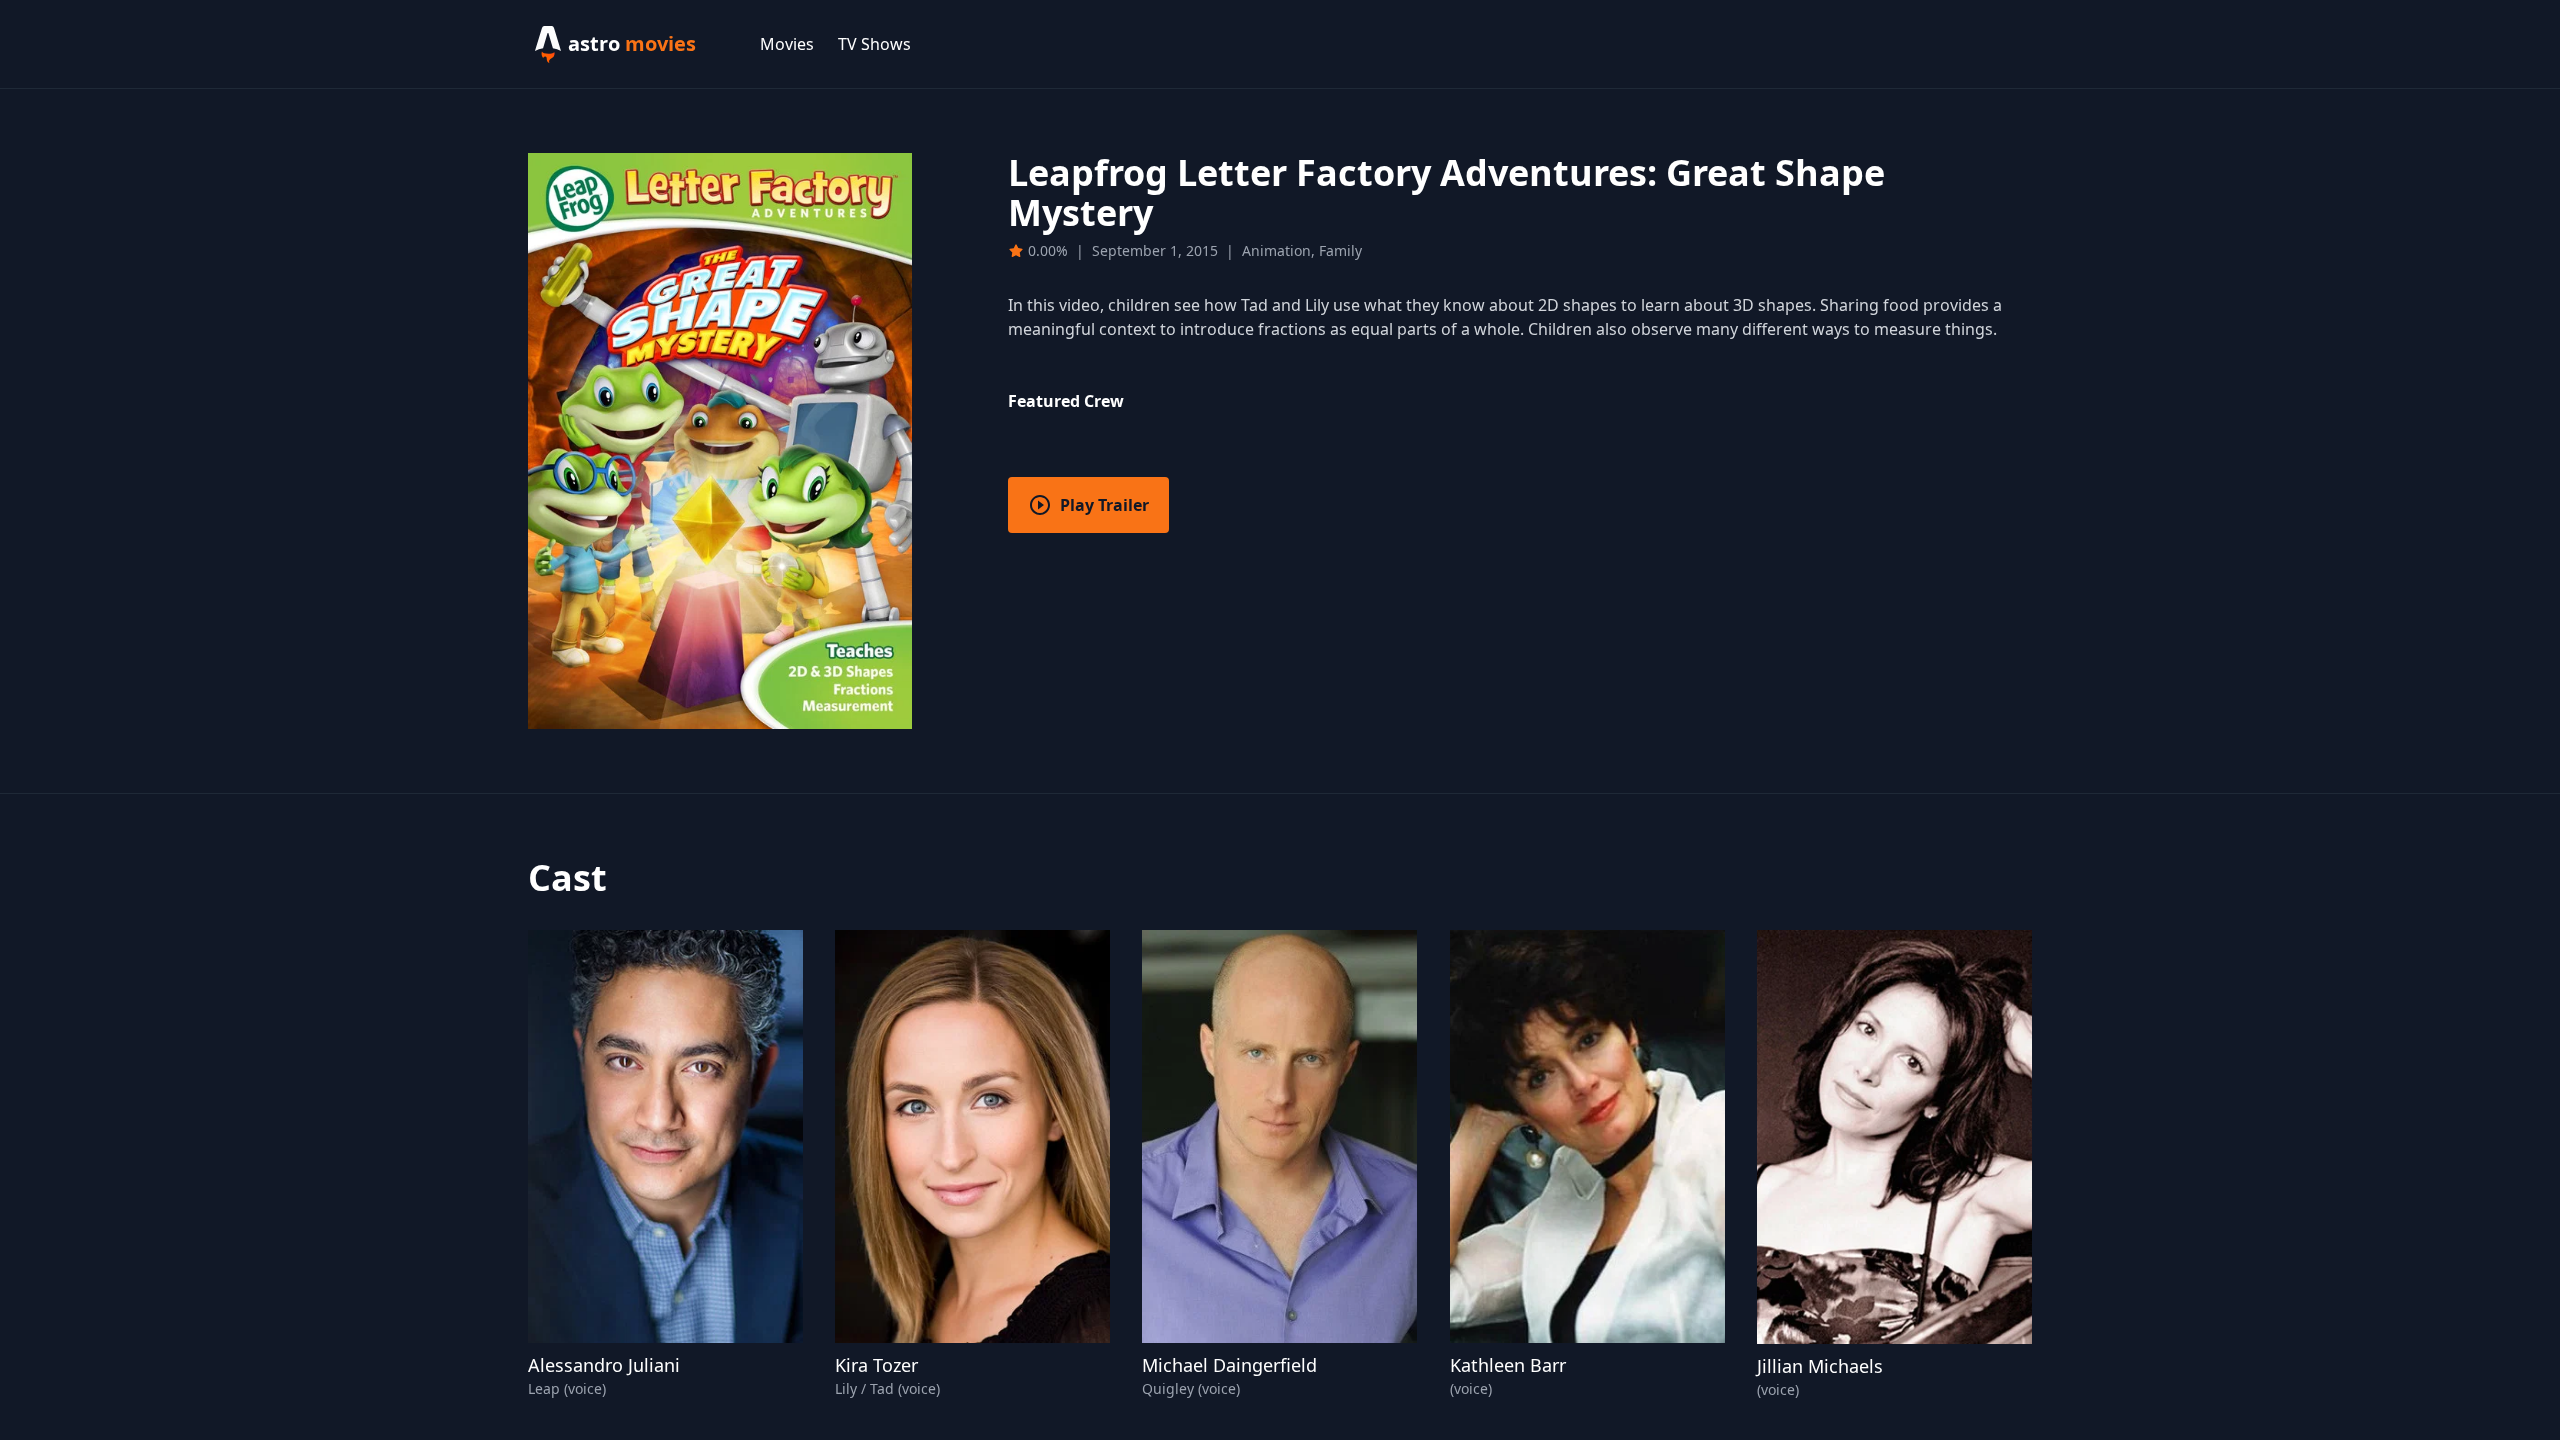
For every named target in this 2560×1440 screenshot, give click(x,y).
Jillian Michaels (1820, 1366)
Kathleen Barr (1508, 1365)
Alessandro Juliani (604, 1365)
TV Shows (874, 44)
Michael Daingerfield (1229, 1365)
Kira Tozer (876, 1365)
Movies (787, 44)
